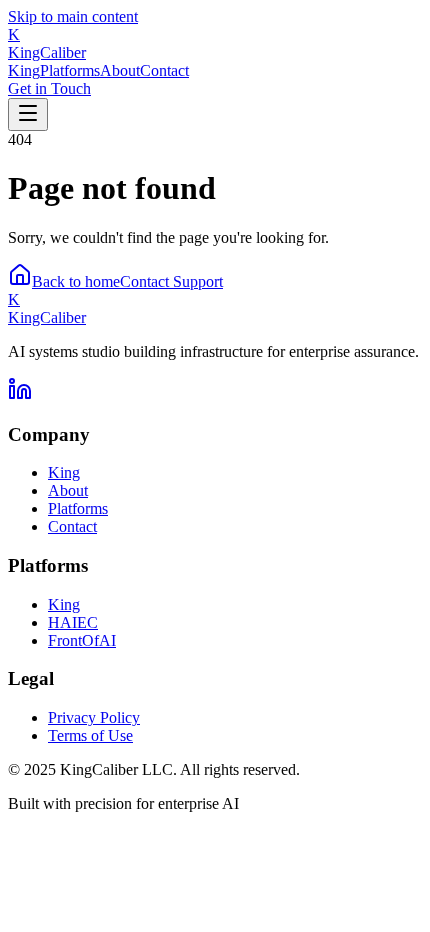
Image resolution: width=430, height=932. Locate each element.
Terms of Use (90, 735)
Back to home (76, 281)
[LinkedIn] (20, 395)
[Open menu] (28, 114)
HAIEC (73, 622)
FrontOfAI (82, 640)
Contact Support (171, 281)
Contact (164, 70)
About (120, 70)
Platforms (70, 70)
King (24, 70)
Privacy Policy (94, 717)
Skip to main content (73, 16)
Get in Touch (49, 88)
